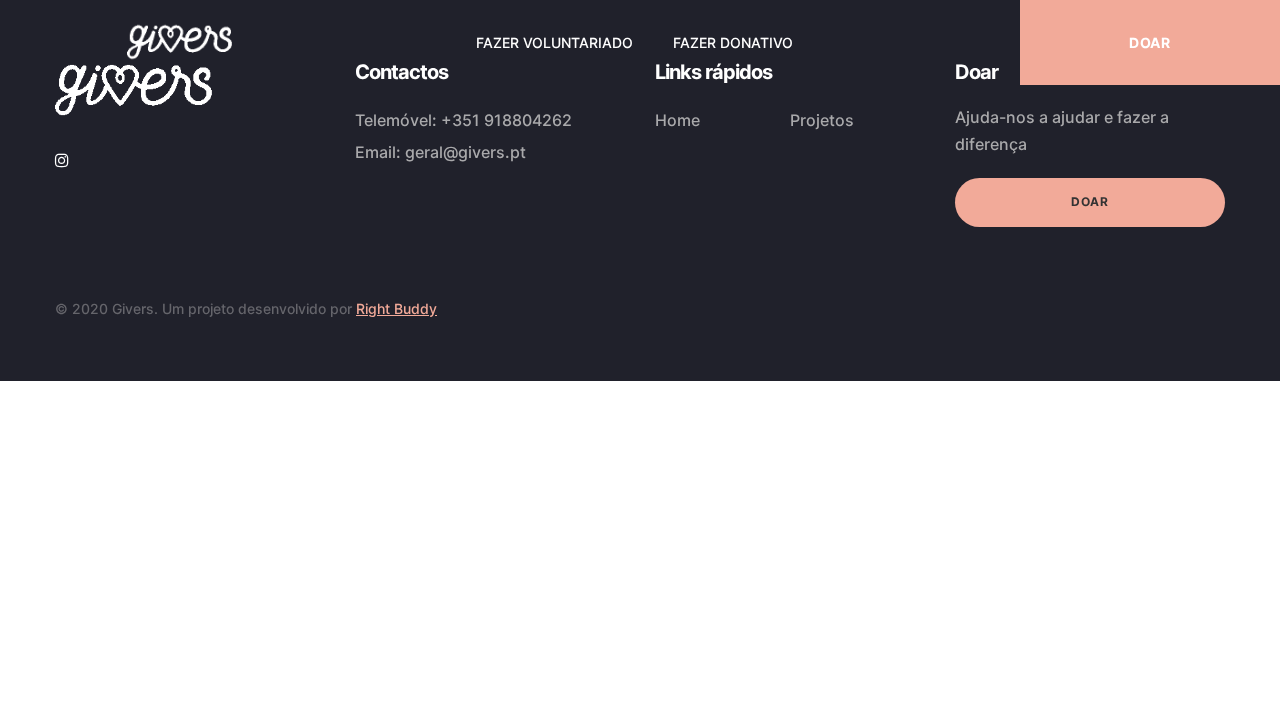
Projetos (822, 120)
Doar (1089, 201)
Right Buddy (396, 308)
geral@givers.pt (465, 152)
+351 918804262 (506, 120)
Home (677, 120)
